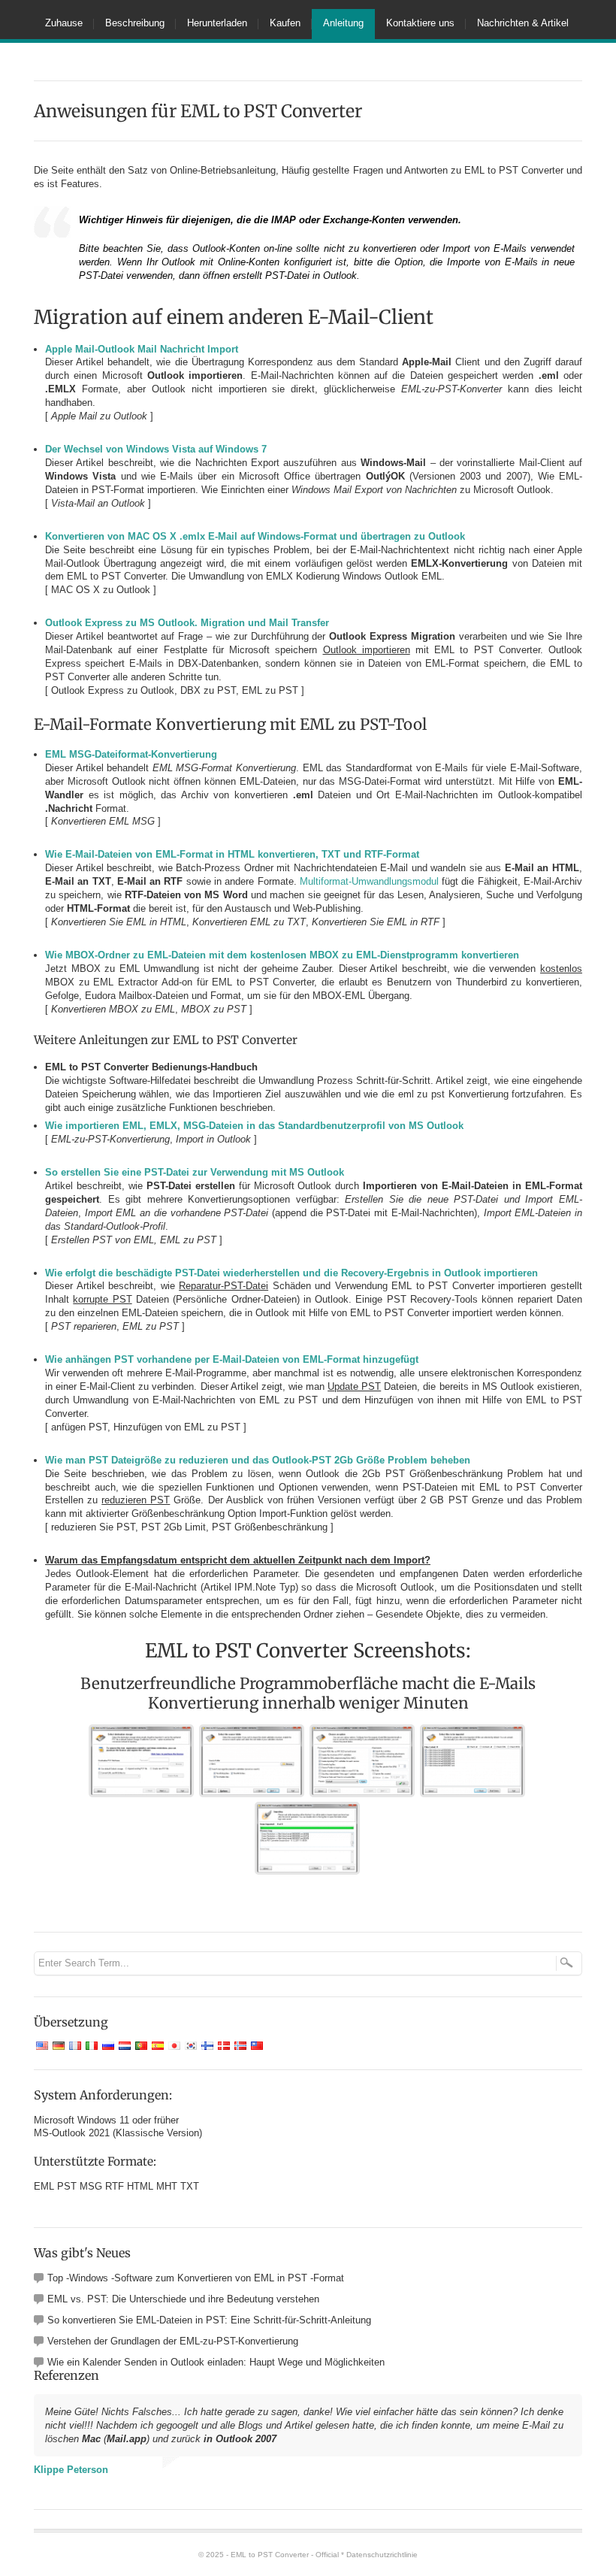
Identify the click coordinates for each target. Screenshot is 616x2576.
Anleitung (343, 23)
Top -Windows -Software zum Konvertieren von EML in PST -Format (196, 2278)
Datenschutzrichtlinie (382, 2555)
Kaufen (285, 23)
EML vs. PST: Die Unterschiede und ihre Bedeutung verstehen (183, 2299)
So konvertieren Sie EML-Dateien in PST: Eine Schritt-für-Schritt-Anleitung (209, 2320)
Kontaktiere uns (420, 23)
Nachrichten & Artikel (523, 23)
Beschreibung (135, 23)
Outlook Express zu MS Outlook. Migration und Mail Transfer (187, 623)
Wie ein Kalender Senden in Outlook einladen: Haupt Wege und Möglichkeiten (216, 2362)
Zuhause (64, 23)
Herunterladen (217, 23)
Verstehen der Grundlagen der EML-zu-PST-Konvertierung (173, 2341)
